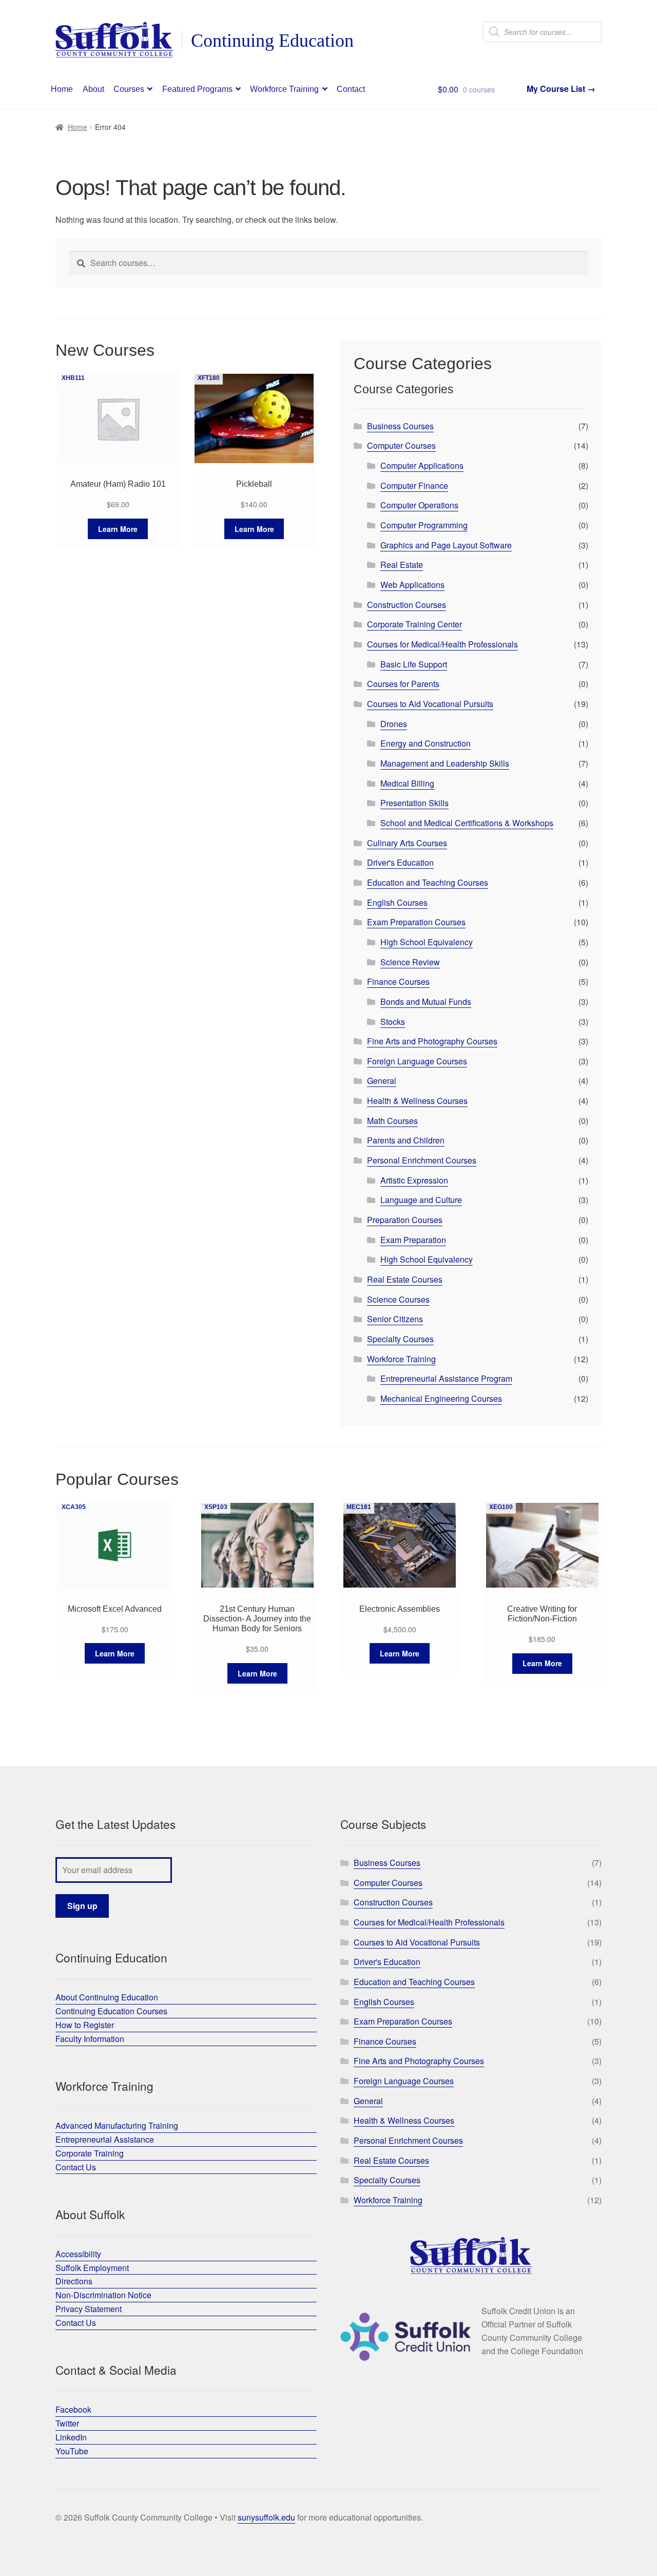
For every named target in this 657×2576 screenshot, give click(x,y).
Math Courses (392, 1121)
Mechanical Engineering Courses (441, 1398)
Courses (129, 89)
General (382, 1081)
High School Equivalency (427, 942)
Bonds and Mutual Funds (426, 1001)
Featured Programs (197, 89)
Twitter (67, 2423)
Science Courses (398, 1299)
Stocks (393, 1022)
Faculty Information (90, 2039)
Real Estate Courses (405, 1279)
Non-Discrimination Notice (103, 2295)
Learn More (118, 529)
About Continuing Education (107, 1997)
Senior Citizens (395, 1319)
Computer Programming (424, 525)
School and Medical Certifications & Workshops (467, 823)
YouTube (72, 2451)
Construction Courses (407, 605)
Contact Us (76, 2167)
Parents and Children (406, 1140)
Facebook (73, 2409)
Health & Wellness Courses (417, 1101)
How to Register (85, 2025)
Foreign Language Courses (417, 1061)
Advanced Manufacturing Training (117, 2125)
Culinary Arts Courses (407, 843)
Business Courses (400, 426)
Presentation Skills (414, 803)
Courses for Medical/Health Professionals (442, 644)
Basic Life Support (414, 664)
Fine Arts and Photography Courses (432, 1041)
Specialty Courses (400, 1339)
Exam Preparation (413, 1240)
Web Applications (412, 585)
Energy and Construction (426, 743)
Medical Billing (407, 783)
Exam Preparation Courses (416, 922)
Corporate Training (90, 2153)
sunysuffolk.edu (266, 2517)
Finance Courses (398, 981)
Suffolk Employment (92, 2268)
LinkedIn (71, 2437)
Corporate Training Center (414, 624)
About (93, 89)
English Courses (397, 902)
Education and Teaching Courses (428, 882)
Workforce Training (284, 89)
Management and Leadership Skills (445, 763)
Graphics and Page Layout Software (446, 545)
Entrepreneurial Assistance (105, 2139)
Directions (74, 2281)
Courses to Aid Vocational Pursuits (430, 704)
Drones (394, 724)
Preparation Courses (405, 1220)
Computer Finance (414, 485)
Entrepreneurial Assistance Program (446, 1378)
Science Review (410, 962)
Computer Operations (419, 505)
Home (62, 89)
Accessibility (78, 2254)
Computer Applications (422, 465)
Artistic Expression (414, 1180)
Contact (351, 89)
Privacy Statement (89, 2309)
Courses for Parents (403, 684)
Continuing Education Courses (111, 2011)
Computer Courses (401, 445)
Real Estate (402, 565)
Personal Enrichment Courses (422, 1160)
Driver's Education (400, 862)
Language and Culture (421, 1200)
